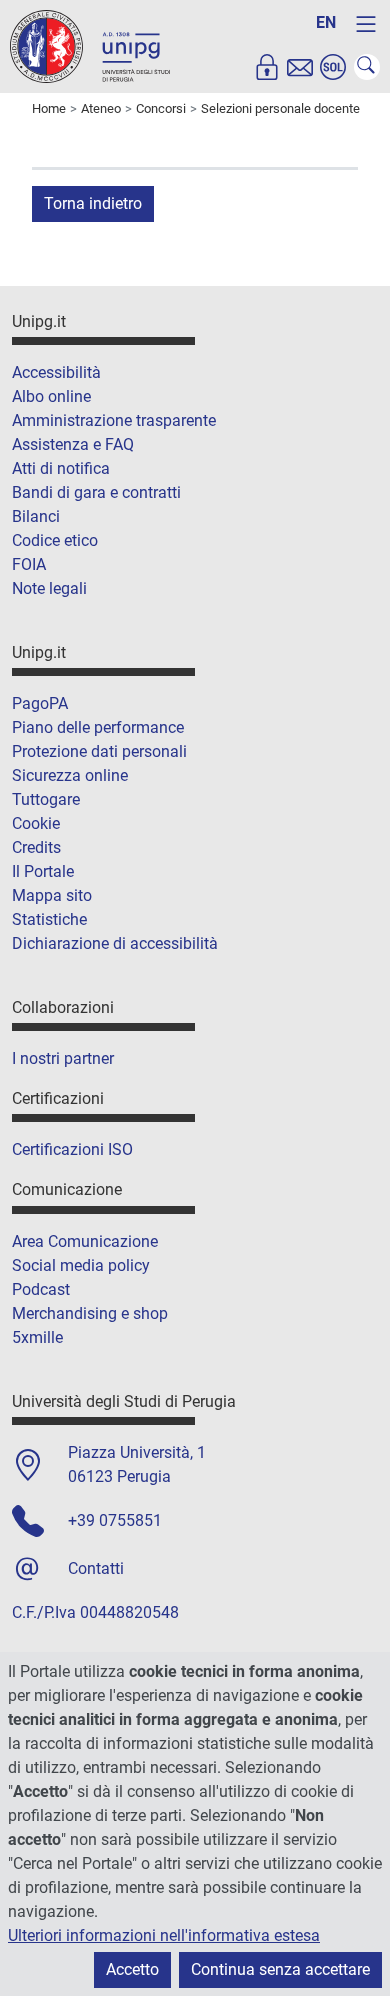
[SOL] (333, 67)
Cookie (36, 823)
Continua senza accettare (280, 1969)
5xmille (37, 1337)
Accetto (132, 1969)
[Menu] (366, 24)
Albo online (51, 396)
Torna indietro (93, 203)
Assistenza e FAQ (73, 444)
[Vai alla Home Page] (90, 45)
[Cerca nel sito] (367, 67)
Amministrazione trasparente (114, 420)
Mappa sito (52, 895)
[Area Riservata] (267, 67)
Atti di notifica (61, 468)
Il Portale (43, 871)
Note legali (49, 588)
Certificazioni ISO (72, 1149)
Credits (36, 847)
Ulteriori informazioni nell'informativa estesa (164, 1935)
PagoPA (40, 703)
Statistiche (49, 919)
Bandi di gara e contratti (96, 492)
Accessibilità (56, 372)
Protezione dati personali (99, 751)
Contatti (96, 1568)
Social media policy (81, 1265)
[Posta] (300, 67)
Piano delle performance (98, 727)
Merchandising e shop (90, 1313)
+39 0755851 (115, 1520)
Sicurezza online (70, 775)
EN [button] (326, 22)
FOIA (29, 564)
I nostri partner (63, 1058)
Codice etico (55, 540)
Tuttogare (46, 799)
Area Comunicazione (85, 1241)
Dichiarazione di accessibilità (115, 943)
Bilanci (36, 516)
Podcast (41, 1289)
